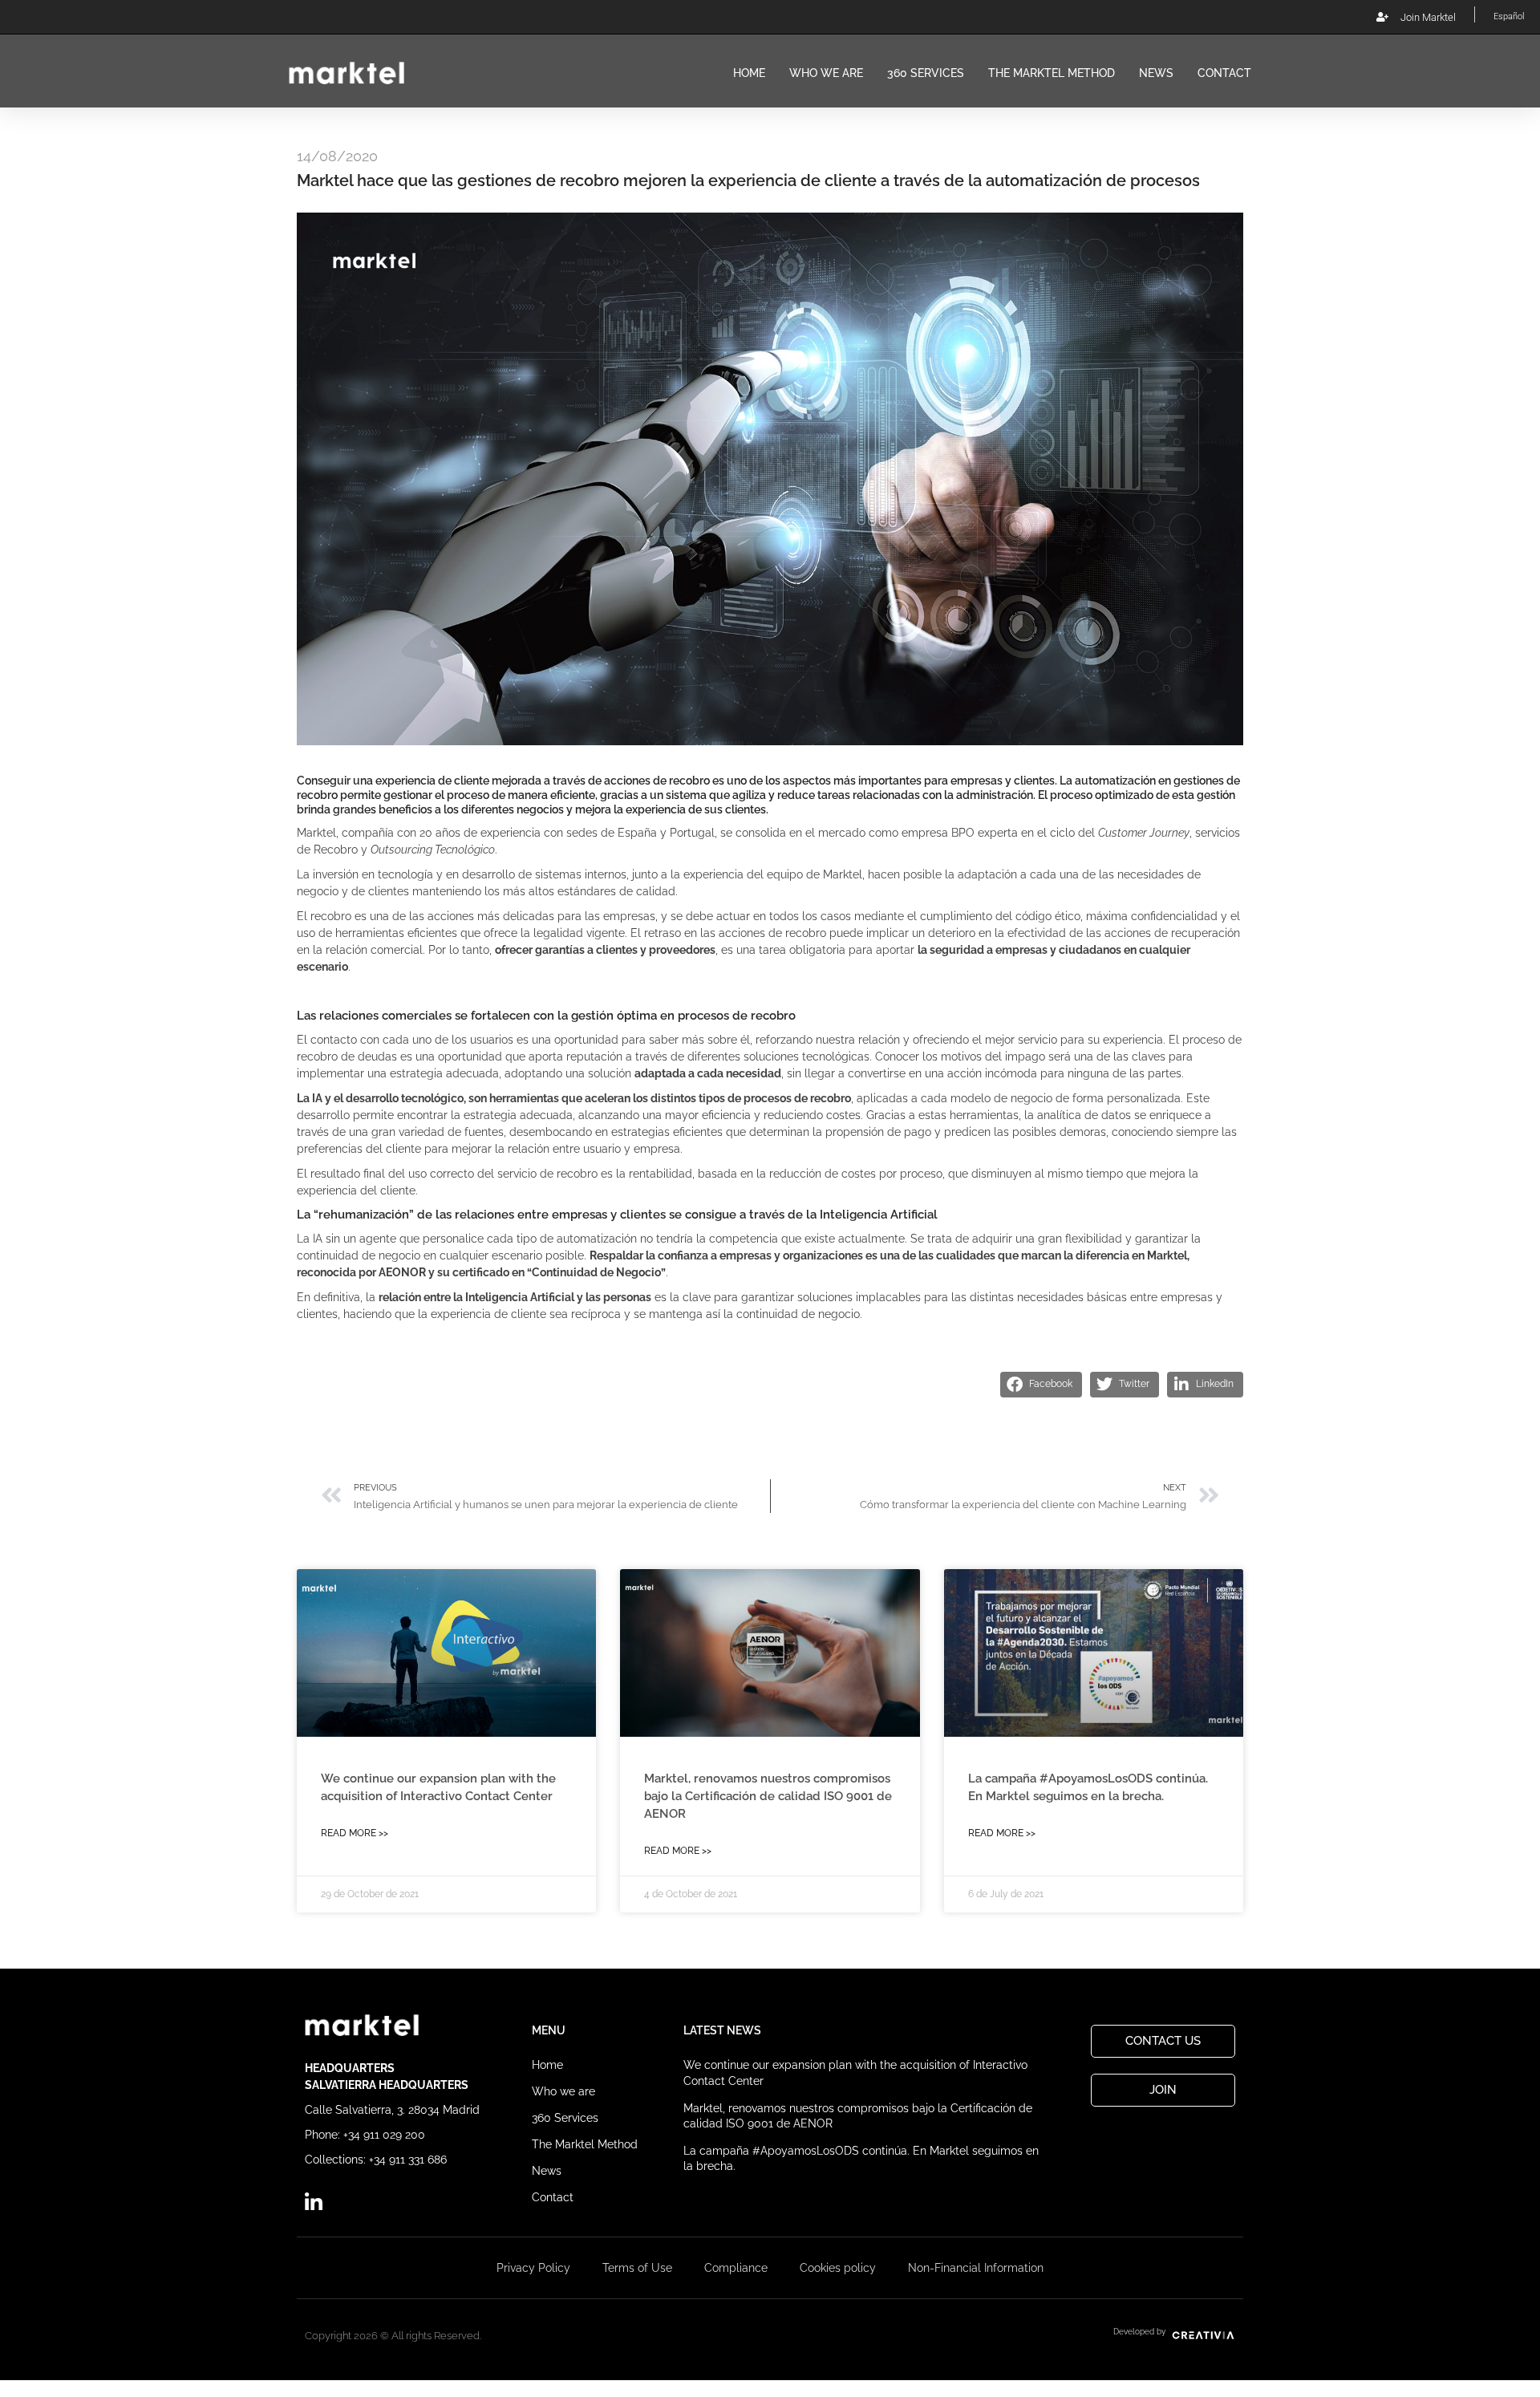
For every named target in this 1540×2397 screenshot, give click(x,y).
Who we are (826, 73)
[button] (1041, 1385)
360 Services (926, 73)
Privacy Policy (533, 2268)
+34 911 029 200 (384, 2135)
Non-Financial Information (976, 2268)
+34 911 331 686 (408, 2160)
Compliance (736, 2268)
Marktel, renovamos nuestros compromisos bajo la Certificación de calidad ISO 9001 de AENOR (768, 1796)
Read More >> (355, 1833)
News (1156, 73)
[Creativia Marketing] (1202, 2332)
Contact (1224, 73)
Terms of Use (637, 2268)
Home (749, 73)
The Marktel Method (1052, 73)
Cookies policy (838, 2268)
